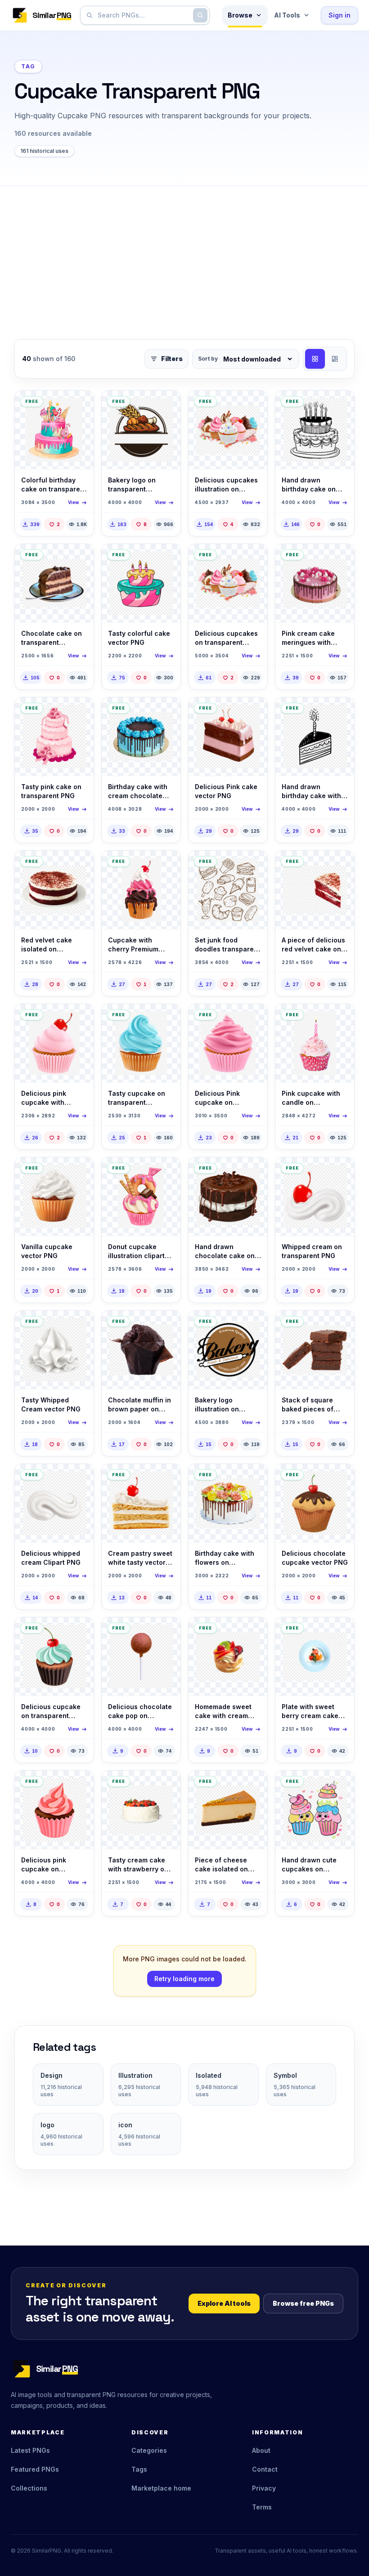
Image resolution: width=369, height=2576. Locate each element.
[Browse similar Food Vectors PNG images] (79, 405)
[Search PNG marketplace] (200, 15)
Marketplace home (161, 2488)
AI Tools (287, 15)
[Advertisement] (184, 254)
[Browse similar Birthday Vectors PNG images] (340, 405)
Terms (262, 2507)
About (261, 2450)
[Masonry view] (335, 359)
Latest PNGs (30, 2450)
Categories (149, 2450)
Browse (240, 15)
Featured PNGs (35, 2469)
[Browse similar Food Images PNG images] (79, 558)
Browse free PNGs (303, 2303)
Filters (172, 359)
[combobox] (143, 15)
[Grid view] (315, 359)
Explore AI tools (224, 2303)
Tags (139, 2469)
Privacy (264, 2488)
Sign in (340, 15)
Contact (265, 2469)
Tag (28, 66)
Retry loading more (184, 1979)
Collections (29, 2488)
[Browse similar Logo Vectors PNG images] (166, 405)
